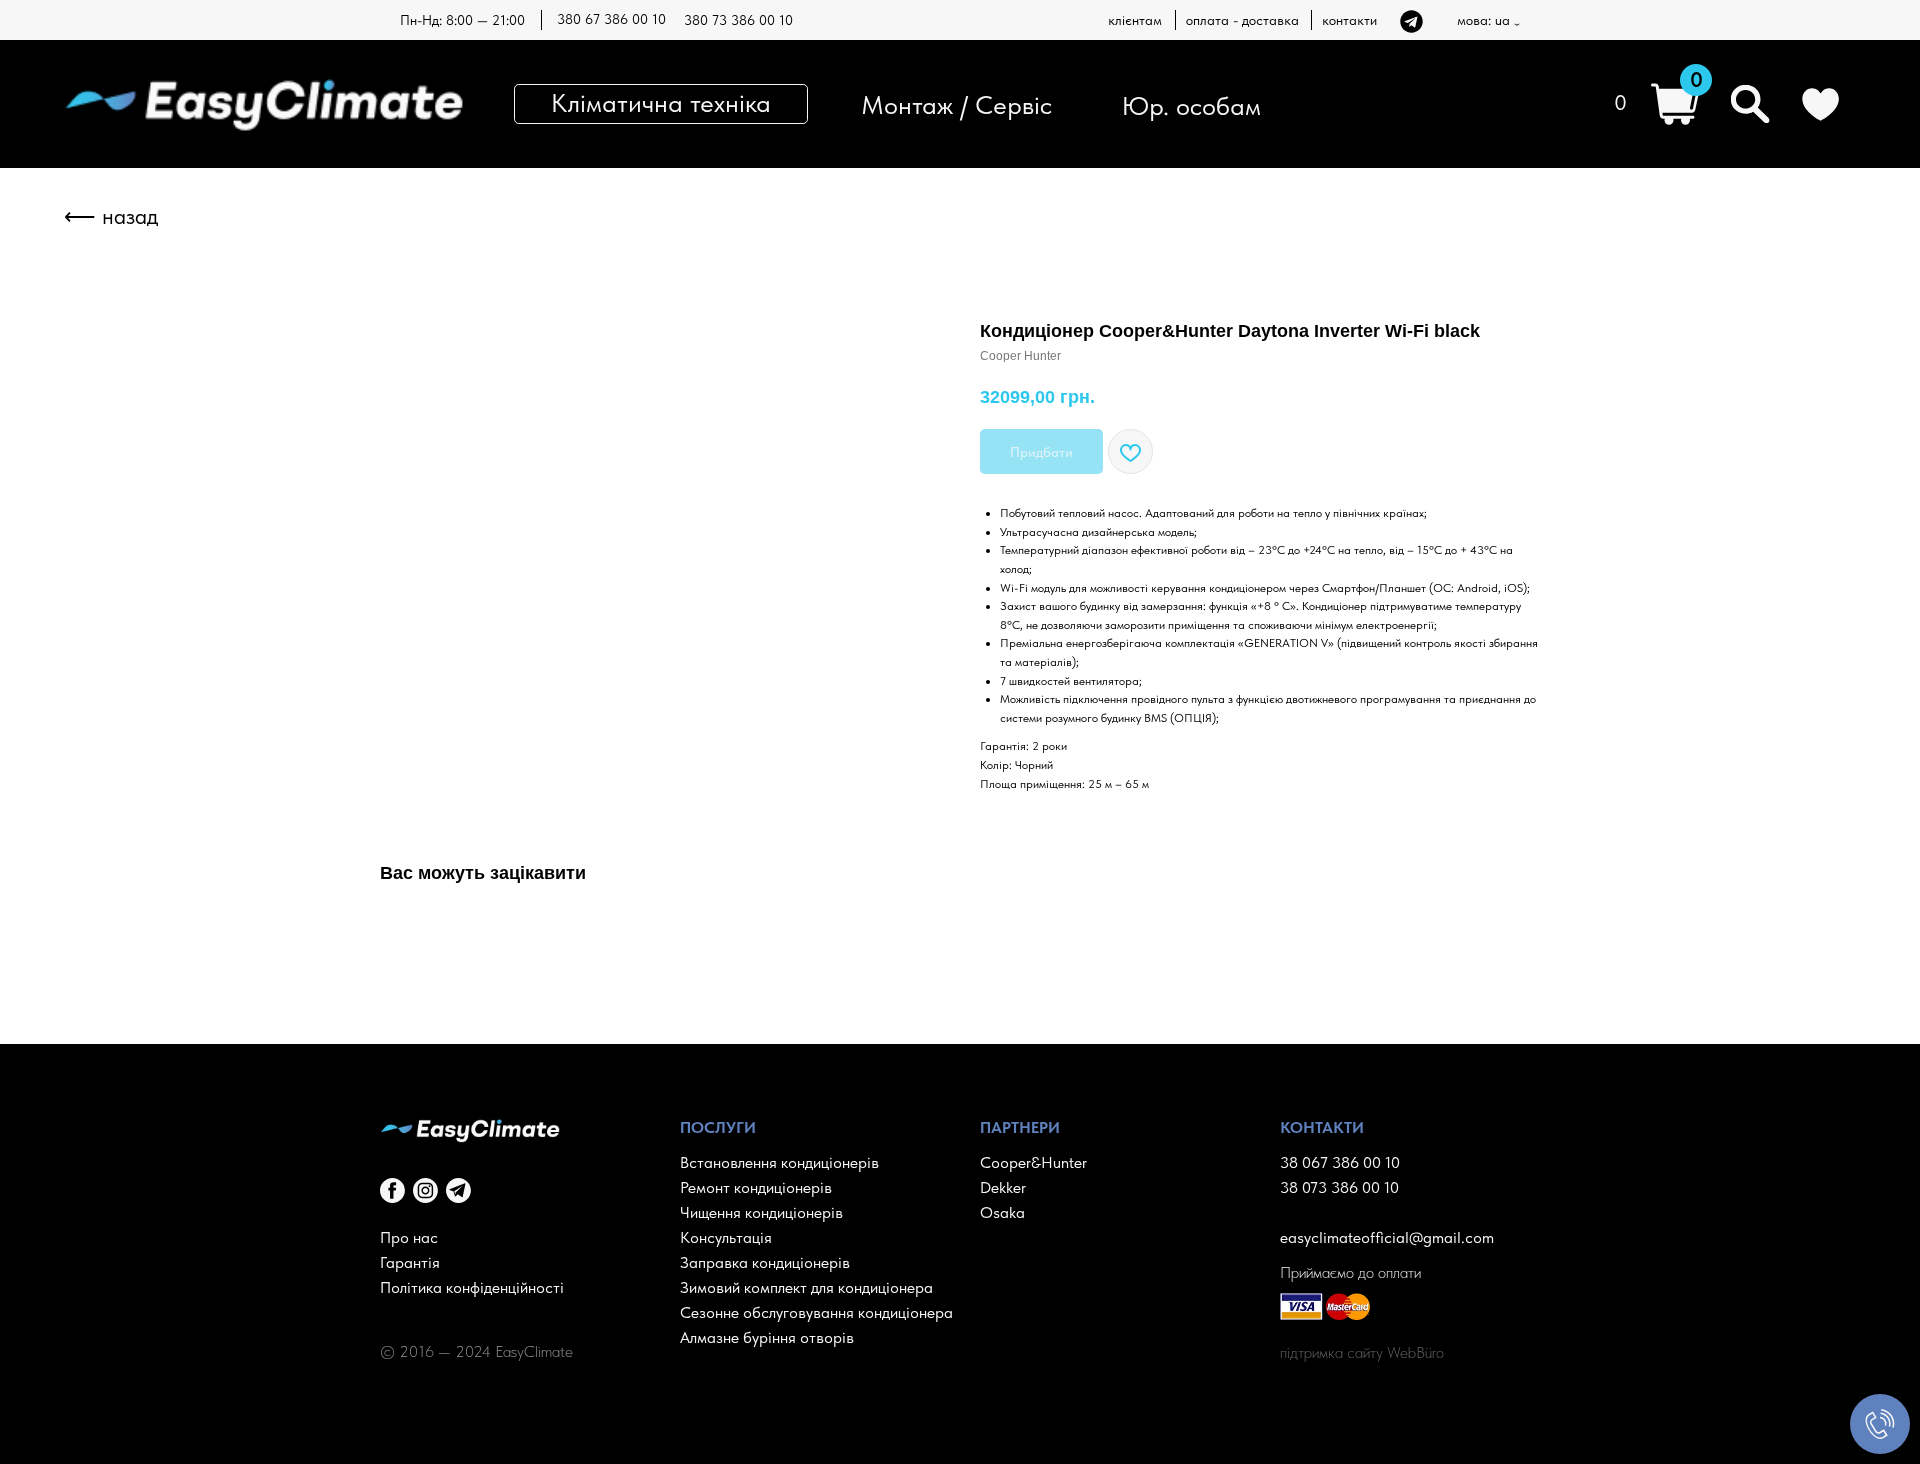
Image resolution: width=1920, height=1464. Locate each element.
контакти (1349, 20)
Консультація (726, 1237)
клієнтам (1135, 20)
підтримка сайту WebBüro (1362, 1352)
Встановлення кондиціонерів (779, 1162)
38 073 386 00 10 (1339, 1187)
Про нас (409, 1237)
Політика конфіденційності (472, 1287)
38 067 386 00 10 (1340, 1162)
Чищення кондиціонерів (761, 1212)
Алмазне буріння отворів (767, 1337)
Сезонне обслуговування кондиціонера (816, 1312)
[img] (1411, 21)
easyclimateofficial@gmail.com (1387, 1237)
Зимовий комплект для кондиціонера (806, 1287)
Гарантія (410, 1262)
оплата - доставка (1242, 20)
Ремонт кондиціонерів (756, 1187)
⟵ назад (111, 216)
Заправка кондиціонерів (765, 1262)
